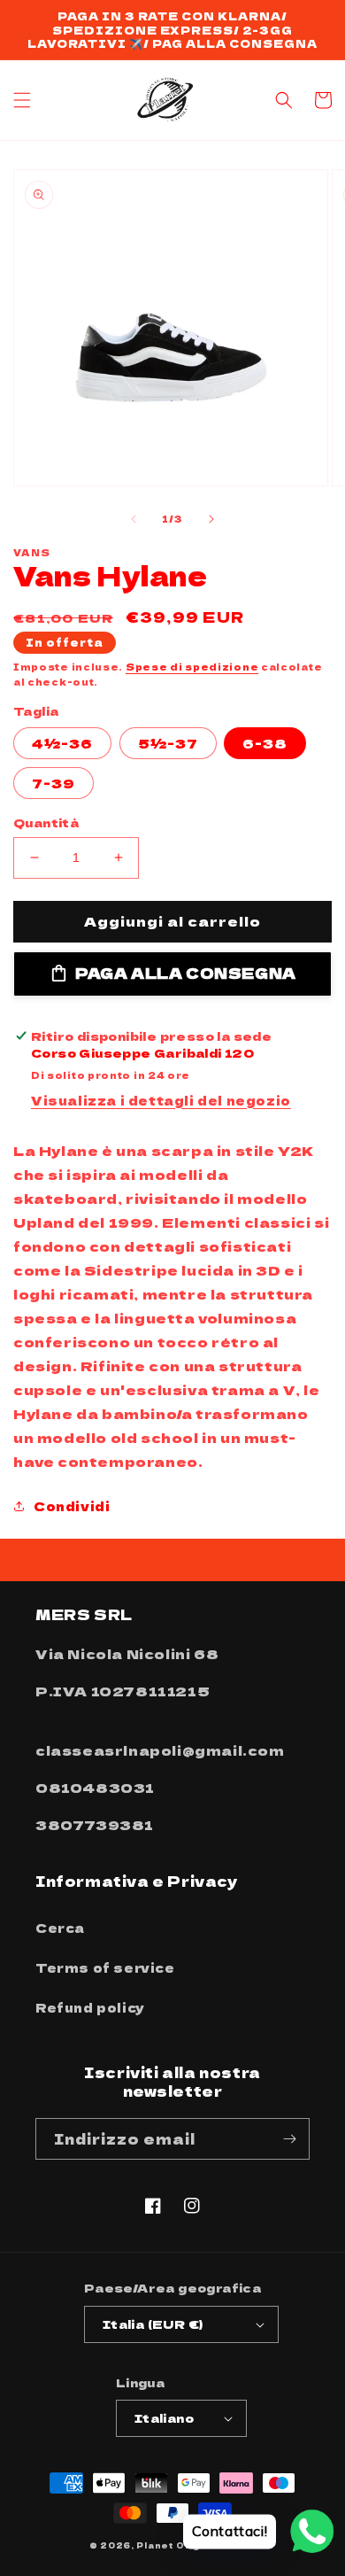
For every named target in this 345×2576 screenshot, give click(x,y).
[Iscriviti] (289, 2139)
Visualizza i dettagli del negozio (161, 1100)
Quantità (46, 822)
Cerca (60, 1928)
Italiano (164, 2418)
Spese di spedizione (192, 667)
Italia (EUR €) (153, 2324)
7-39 (54, 783)
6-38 (265, 743)
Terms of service (105, 1967)
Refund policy (90, 2007)
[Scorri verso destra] (211, 519)
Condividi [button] (72, 1506)
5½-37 (168, 743)
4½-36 (62, 743)
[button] (22, 100)
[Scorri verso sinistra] (134, 519)
